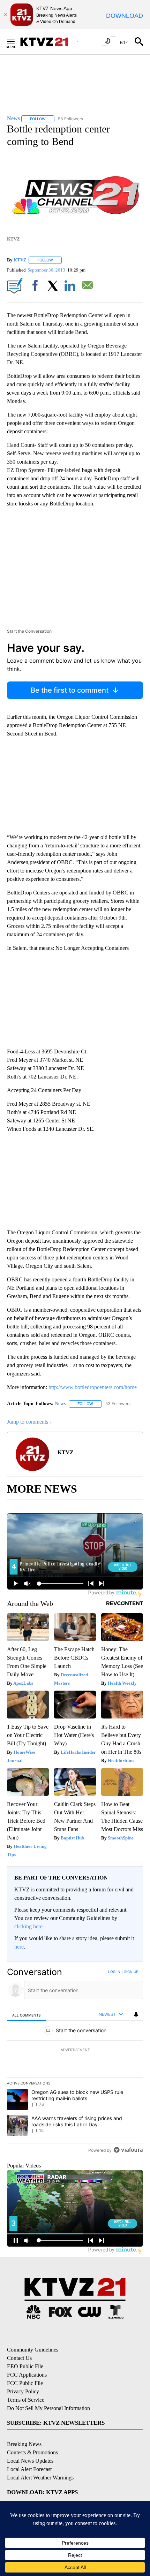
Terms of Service (26, 2400)
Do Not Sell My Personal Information (48, 2408)
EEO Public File (25, 2366)
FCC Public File (25, 2383)
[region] (75, 2062)
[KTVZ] (48, 42)
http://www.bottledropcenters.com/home (93, 1387)
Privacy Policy (23, 2391)
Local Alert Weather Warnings (40, 2478)
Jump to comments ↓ (30, 1422)
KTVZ (20, 260)
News (60, 1404)
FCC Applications (27, 2375)
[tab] (27, 2015)
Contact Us (19, 2358)
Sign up (131, 1972)
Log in (114, 1972)
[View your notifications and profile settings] (136, 2014)
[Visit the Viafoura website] (128, 2150)
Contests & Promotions (32, 2452)
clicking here (28, 1926)
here (19, 1947)
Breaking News (24, 2444)
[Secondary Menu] (16, 41)
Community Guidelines (33, 2350)
